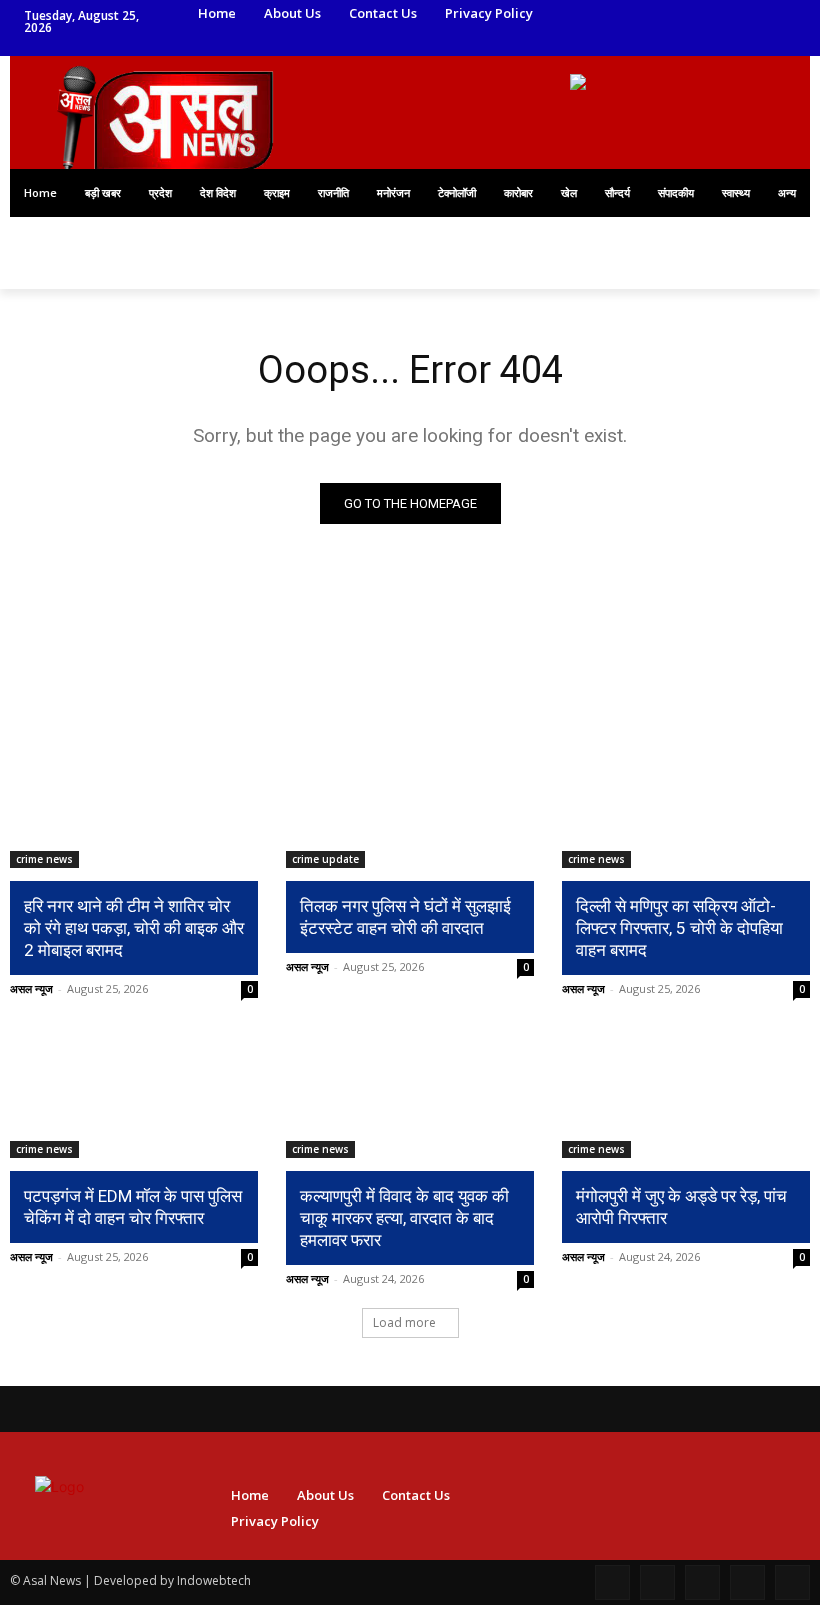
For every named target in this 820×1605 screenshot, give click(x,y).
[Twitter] (678, 14)
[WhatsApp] (595, 41)
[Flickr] (702, 1582)
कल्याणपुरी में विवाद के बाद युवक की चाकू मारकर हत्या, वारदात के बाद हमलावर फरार (404, 1218)
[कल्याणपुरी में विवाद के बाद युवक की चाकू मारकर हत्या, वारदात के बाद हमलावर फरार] (410, 1096)
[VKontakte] (792, 1582)
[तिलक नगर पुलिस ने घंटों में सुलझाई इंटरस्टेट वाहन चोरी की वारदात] (410, 806)
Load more (404, 1322)
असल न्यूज (31, 988)
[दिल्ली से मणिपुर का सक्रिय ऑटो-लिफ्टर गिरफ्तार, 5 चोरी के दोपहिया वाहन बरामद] (686, 806)
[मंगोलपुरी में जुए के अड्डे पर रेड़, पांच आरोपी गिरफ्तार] (686, 1096)
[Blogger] (612, 1582)
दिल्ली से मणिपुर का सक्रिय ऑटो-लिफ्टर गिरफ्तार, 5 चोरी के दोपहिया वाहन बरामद (679, 928)
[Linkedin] (651, 14)
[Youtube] (623, 41)
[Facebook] (595, 14)
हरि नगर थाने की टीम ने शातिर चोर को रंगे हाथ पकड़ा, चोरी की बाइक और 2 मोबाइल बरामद (134, 928)
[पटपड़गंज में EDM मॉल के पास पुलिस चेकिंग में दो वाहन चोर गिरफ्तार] (134, 1096)
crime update (325, 859)
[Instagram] (623, 14)
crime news (44, 859)
